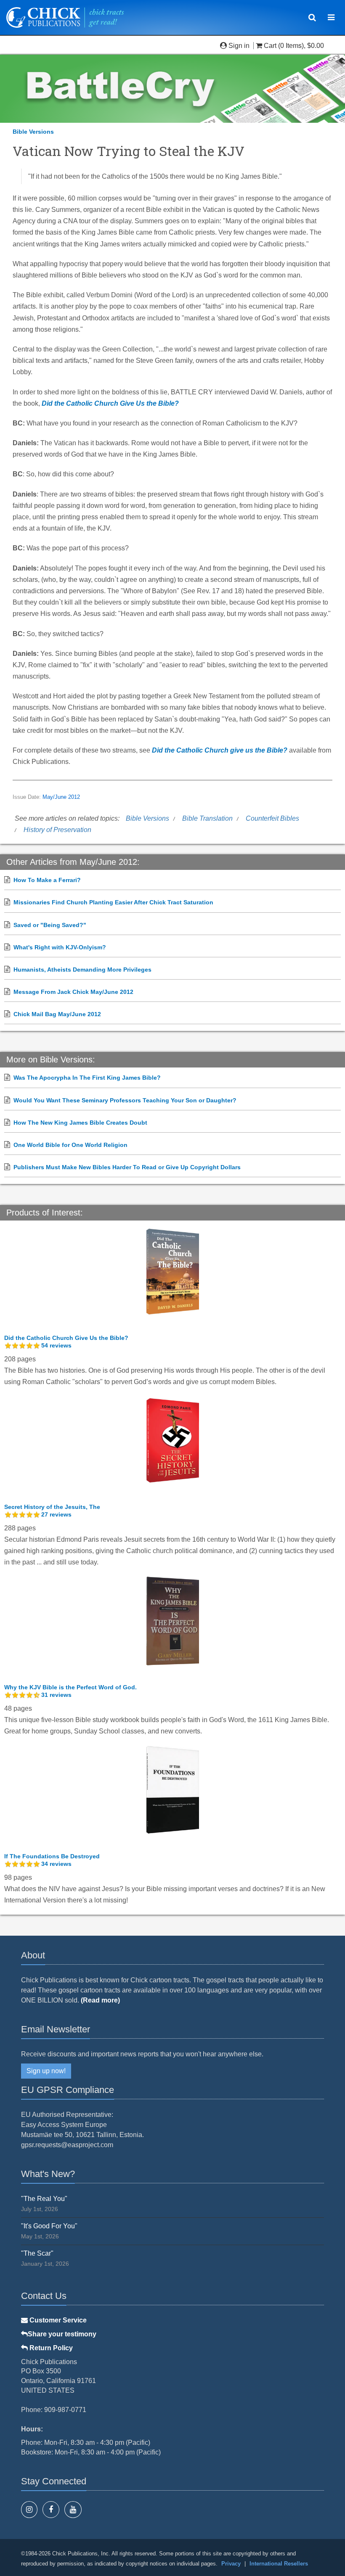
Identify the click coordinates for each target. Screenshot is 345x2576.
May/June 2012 (61, 797)
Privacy (231, 2564)
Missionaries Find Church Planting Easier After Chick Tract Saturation (113, 902)
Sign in (239, 46)
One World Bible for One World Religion (70, 1145)
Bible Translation (207, 818)
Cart (270, 46)
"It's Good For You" (49, 2226)
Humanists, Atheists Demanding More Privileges (82, 970)
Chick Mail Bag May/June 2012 (57, 1014)
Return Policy (50, 2348)
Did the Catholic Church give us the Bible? (220, 750)
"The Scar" (37, 2253)
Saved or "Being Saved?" (50, 925)
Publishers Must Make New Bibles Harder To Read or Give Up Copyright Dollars (127, 1167)
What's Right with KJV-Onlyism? (60, 947)
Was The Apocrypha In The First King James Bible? (87, 1078)
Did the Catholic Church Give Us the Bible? (110, 403)
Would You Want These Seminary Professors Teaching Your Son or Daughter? (125, 1100)
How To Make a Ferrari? (47, 880)
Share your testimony (62, 2334)
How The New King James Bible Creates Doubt (80, 1123)
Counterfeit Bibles (272, 818)
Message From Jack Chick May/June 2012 (73, 992)
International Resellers (279, 2564)
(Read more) (100, 2000)
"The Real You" (44, 2199)
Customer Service (57, 2320)
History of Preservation (57, 830)
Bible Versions (33, 132)
